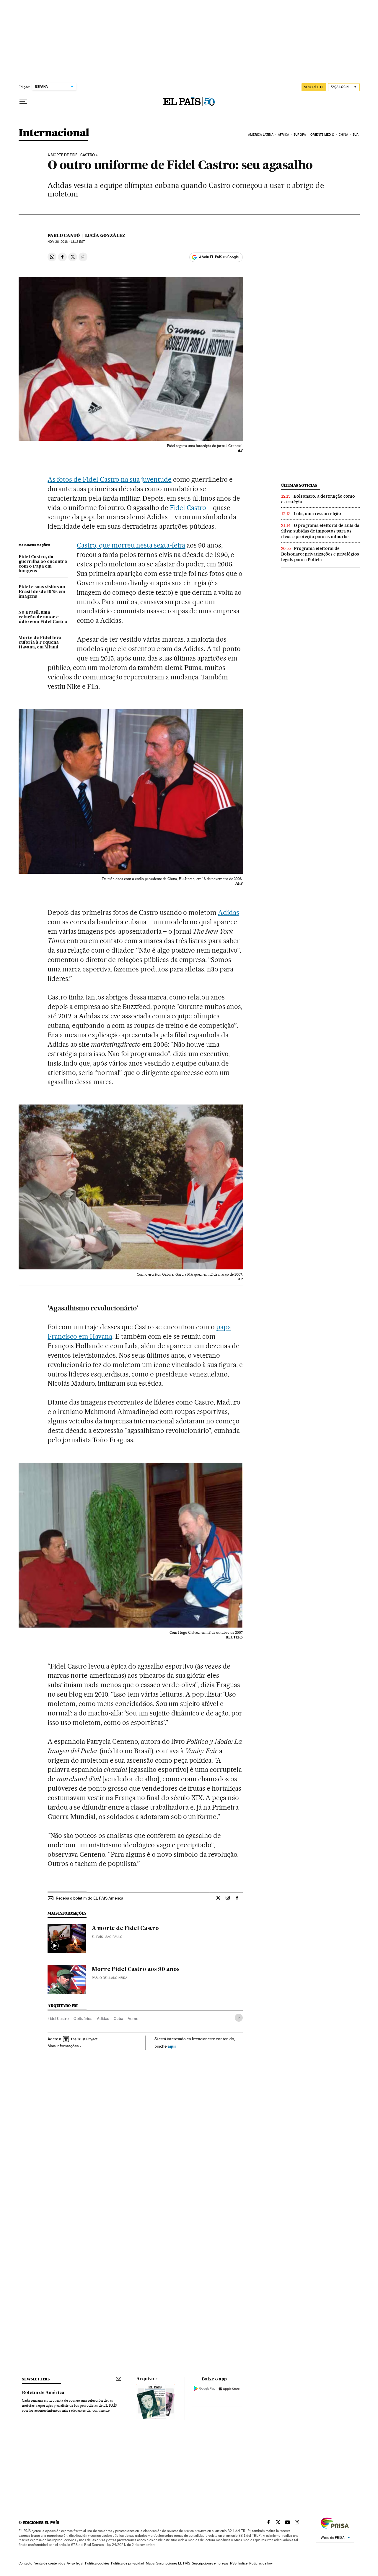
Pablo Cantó (64, 235)
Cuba (118, 2018)
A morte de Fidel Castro (71, 155)
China (343, 135)
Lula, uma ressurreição (317, 514)
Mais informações (63, 2046)
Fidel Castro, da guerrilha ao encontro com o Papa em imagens (43, 564)
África (283, 135)
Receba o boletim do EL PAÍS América (89, 1898)
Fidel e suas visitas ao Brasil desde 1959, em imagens (42, 592)
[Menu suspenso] (23, 102)
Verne (133, 2018)
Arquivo (145, 2379)
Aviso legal (75, 2563)
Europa (300, 135)
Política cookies (97, 2563)
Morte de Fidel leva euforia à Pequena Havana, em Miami (40, 643)
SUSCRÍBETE (314, 87)
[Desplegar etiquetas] (239, 2018)
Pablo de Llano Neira (110, 1978)
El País (97, 1937)
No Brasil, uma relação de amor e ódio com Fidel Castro (43, 617)
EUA (356, 135)
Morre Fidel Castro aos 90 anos (136, 1969)
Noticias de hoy (261, 2563)
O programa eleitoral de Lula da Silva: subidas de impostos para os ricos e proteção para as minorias (320, 531)
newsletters (36, 2379)
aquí (172, 2046)
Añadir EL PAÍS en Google (219, 257)
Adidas (229, 912)
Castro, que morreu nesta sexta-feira (131, 545)
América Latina (261, 135)
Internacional (54, 133)
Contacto (26, 2563)
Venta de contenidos (50, 2563)
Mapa (150, 2563)
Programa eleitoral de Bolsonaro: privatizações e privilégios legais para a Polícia (320, 554)
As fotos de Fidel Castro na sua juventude (109, 479)
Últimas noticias (299, 485)
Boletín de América (43, 2393)
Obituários (83, 2018)
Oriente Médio (322, 135)
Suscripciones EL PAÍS (173, 2563)
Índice (243, 2563)
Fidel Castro (188, 508)
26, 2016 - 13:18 (66, 242)
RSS (233, 2563)
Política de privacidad (128, 2563)
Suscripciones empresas (210, 2563)
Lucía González (105, 235)
